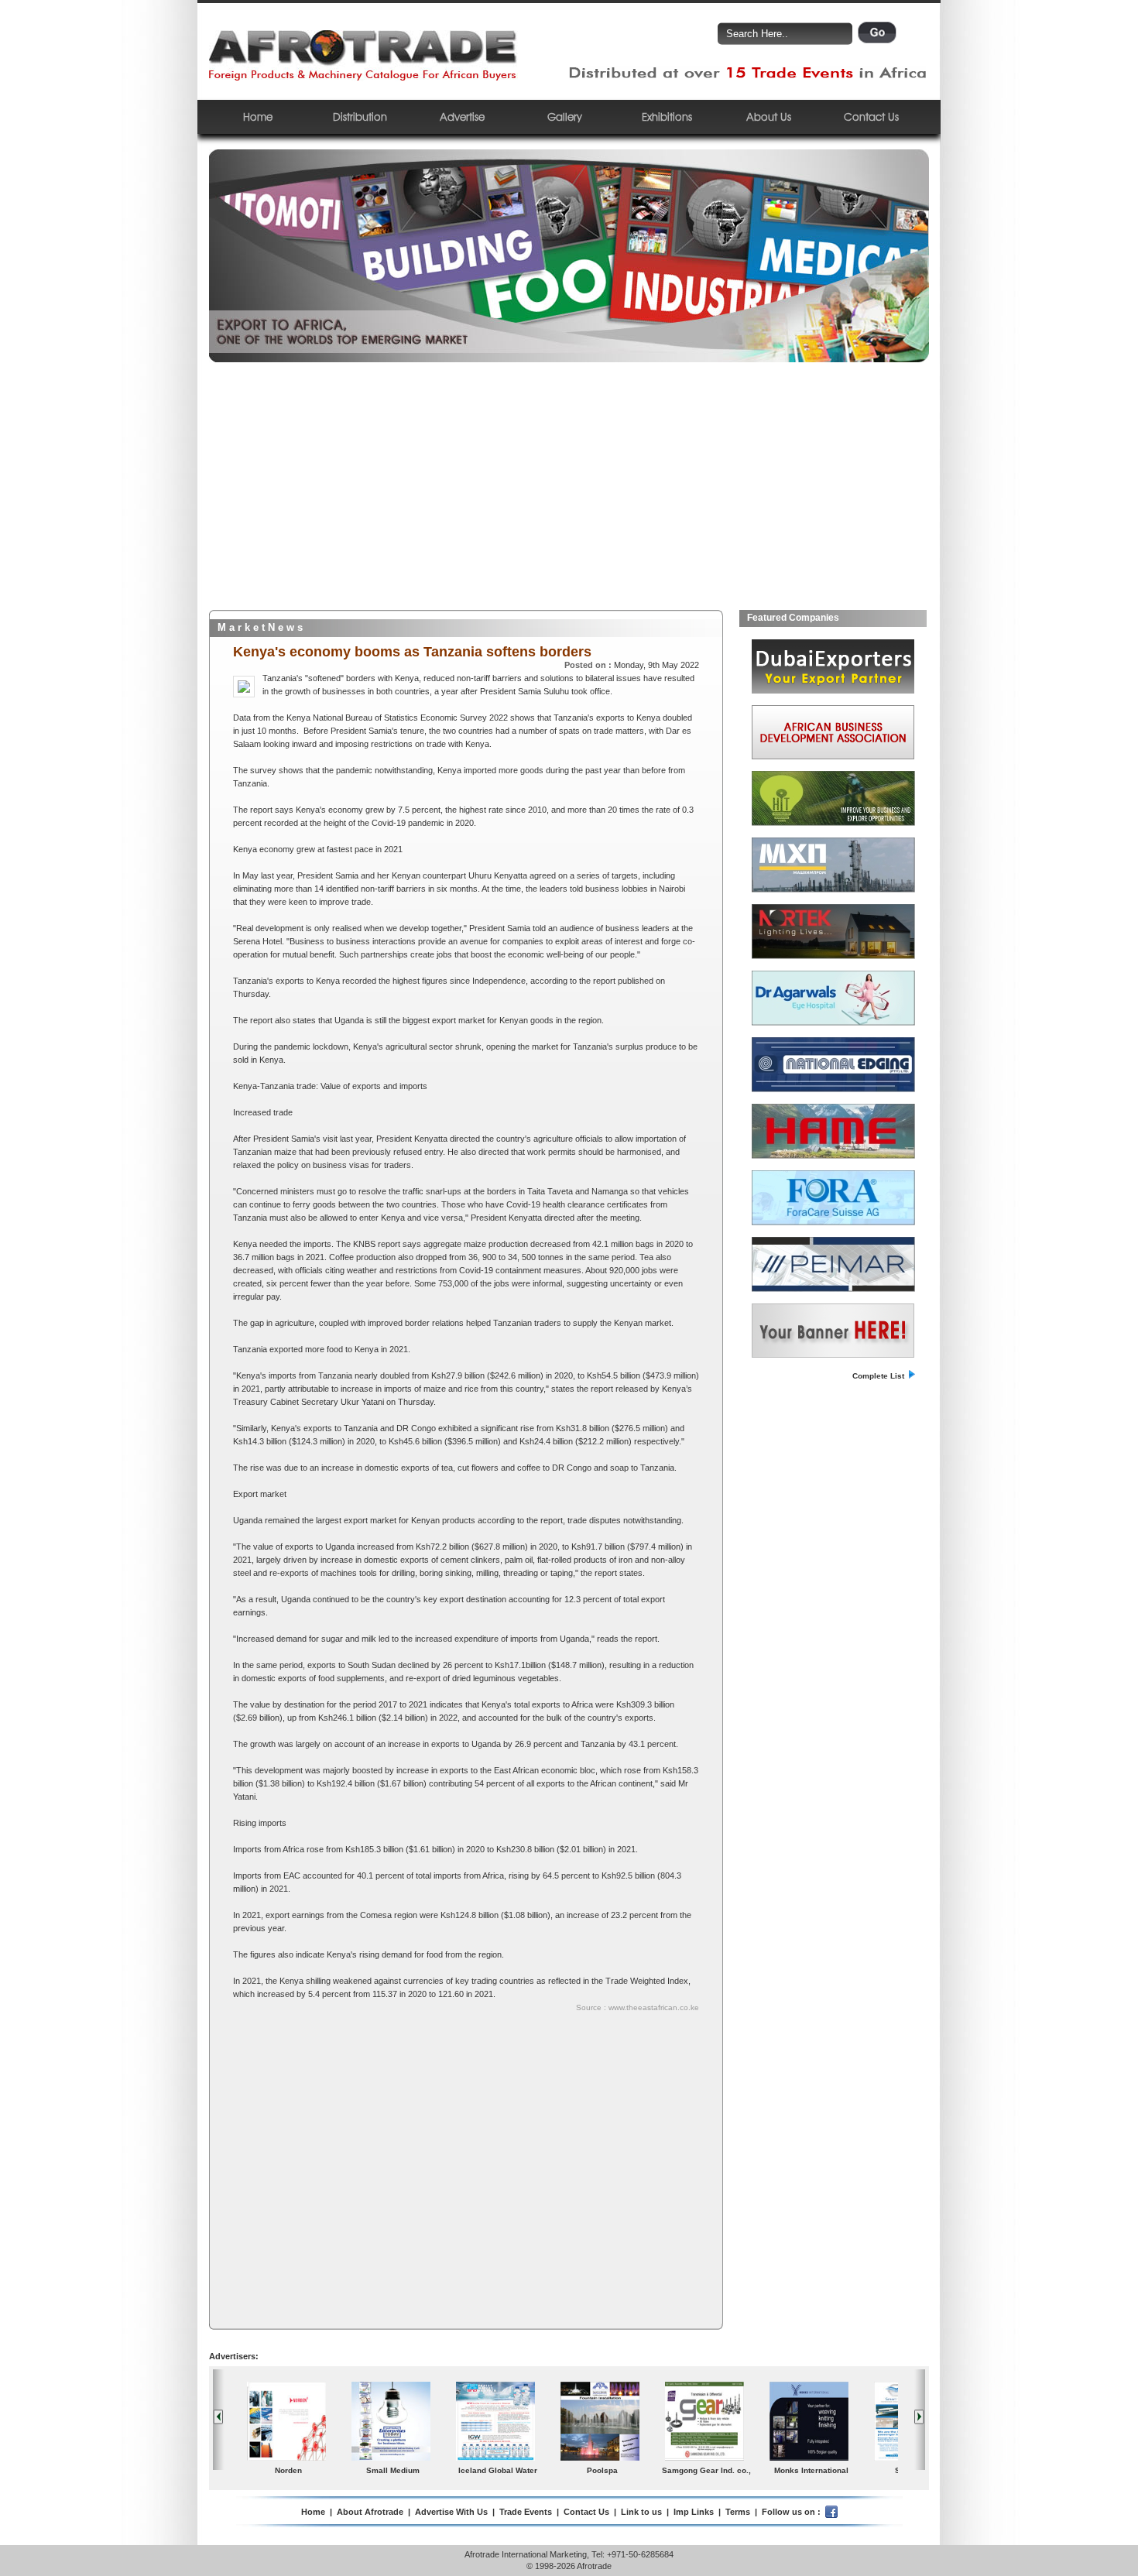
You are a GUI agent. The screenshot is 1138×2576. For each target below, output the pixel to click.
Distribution (360, 116)
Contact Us (871, 116)
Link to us (641, 2512)
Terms (738, 2512)
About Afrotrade (370, 2512)
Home (258, 116)
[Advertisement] (569, 494)
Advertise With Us (451, 2512)
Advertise (462, 116)
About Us (769, 116)
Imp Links (694, 2512)
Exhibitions (667, 116)
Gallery (565, 116)
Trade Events (526, 2512)
